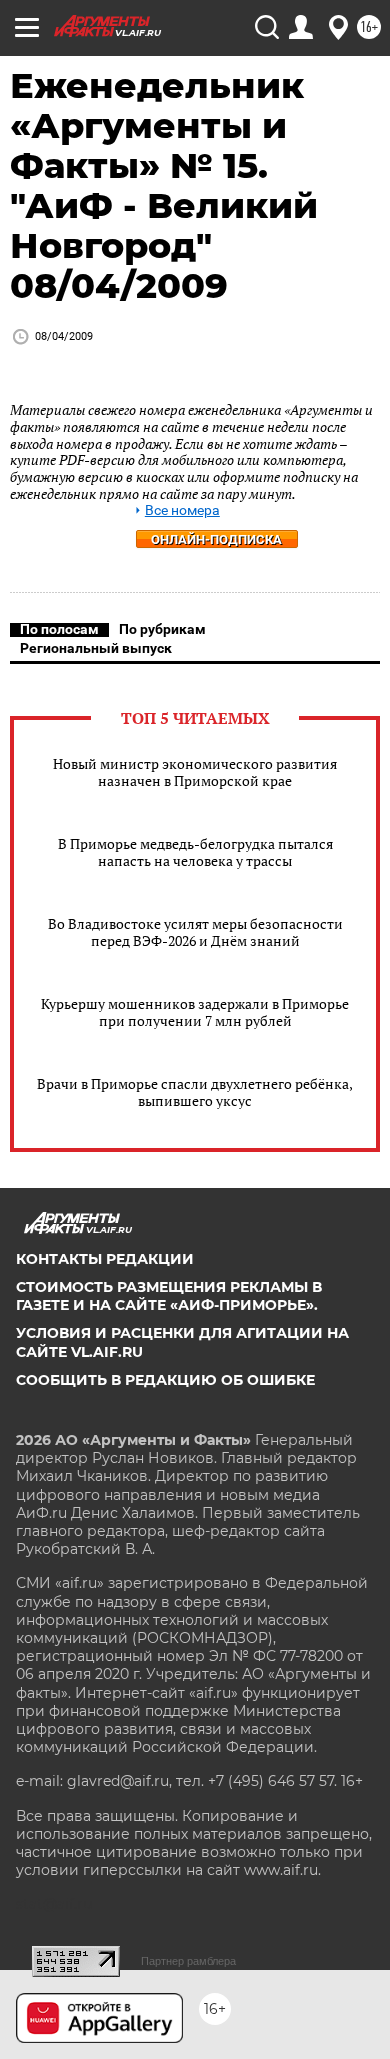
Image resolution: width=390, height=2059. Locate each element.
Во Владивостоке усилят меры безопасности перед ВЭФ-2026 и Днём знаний (195, 932)
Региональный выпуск (96, 648)
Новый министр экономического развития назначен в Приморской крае (195, 772)
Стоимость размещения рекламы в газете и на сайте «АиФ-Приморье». (169, 1296)
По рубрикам (162, 629)
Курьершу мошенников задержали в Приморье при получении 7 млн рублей (195, 1012)
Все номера (182, 510)
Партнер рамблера (188, 1961)
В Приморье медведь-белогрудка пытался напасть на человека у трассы (195, 852)
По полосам (59, 629)
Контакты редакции (105, 1259)
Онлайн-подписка (216, 539)
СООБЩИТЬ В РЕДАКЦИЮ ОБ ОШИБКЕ (165, 1380)
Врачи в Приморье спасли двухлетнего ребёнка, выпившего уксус (195, 1092)
